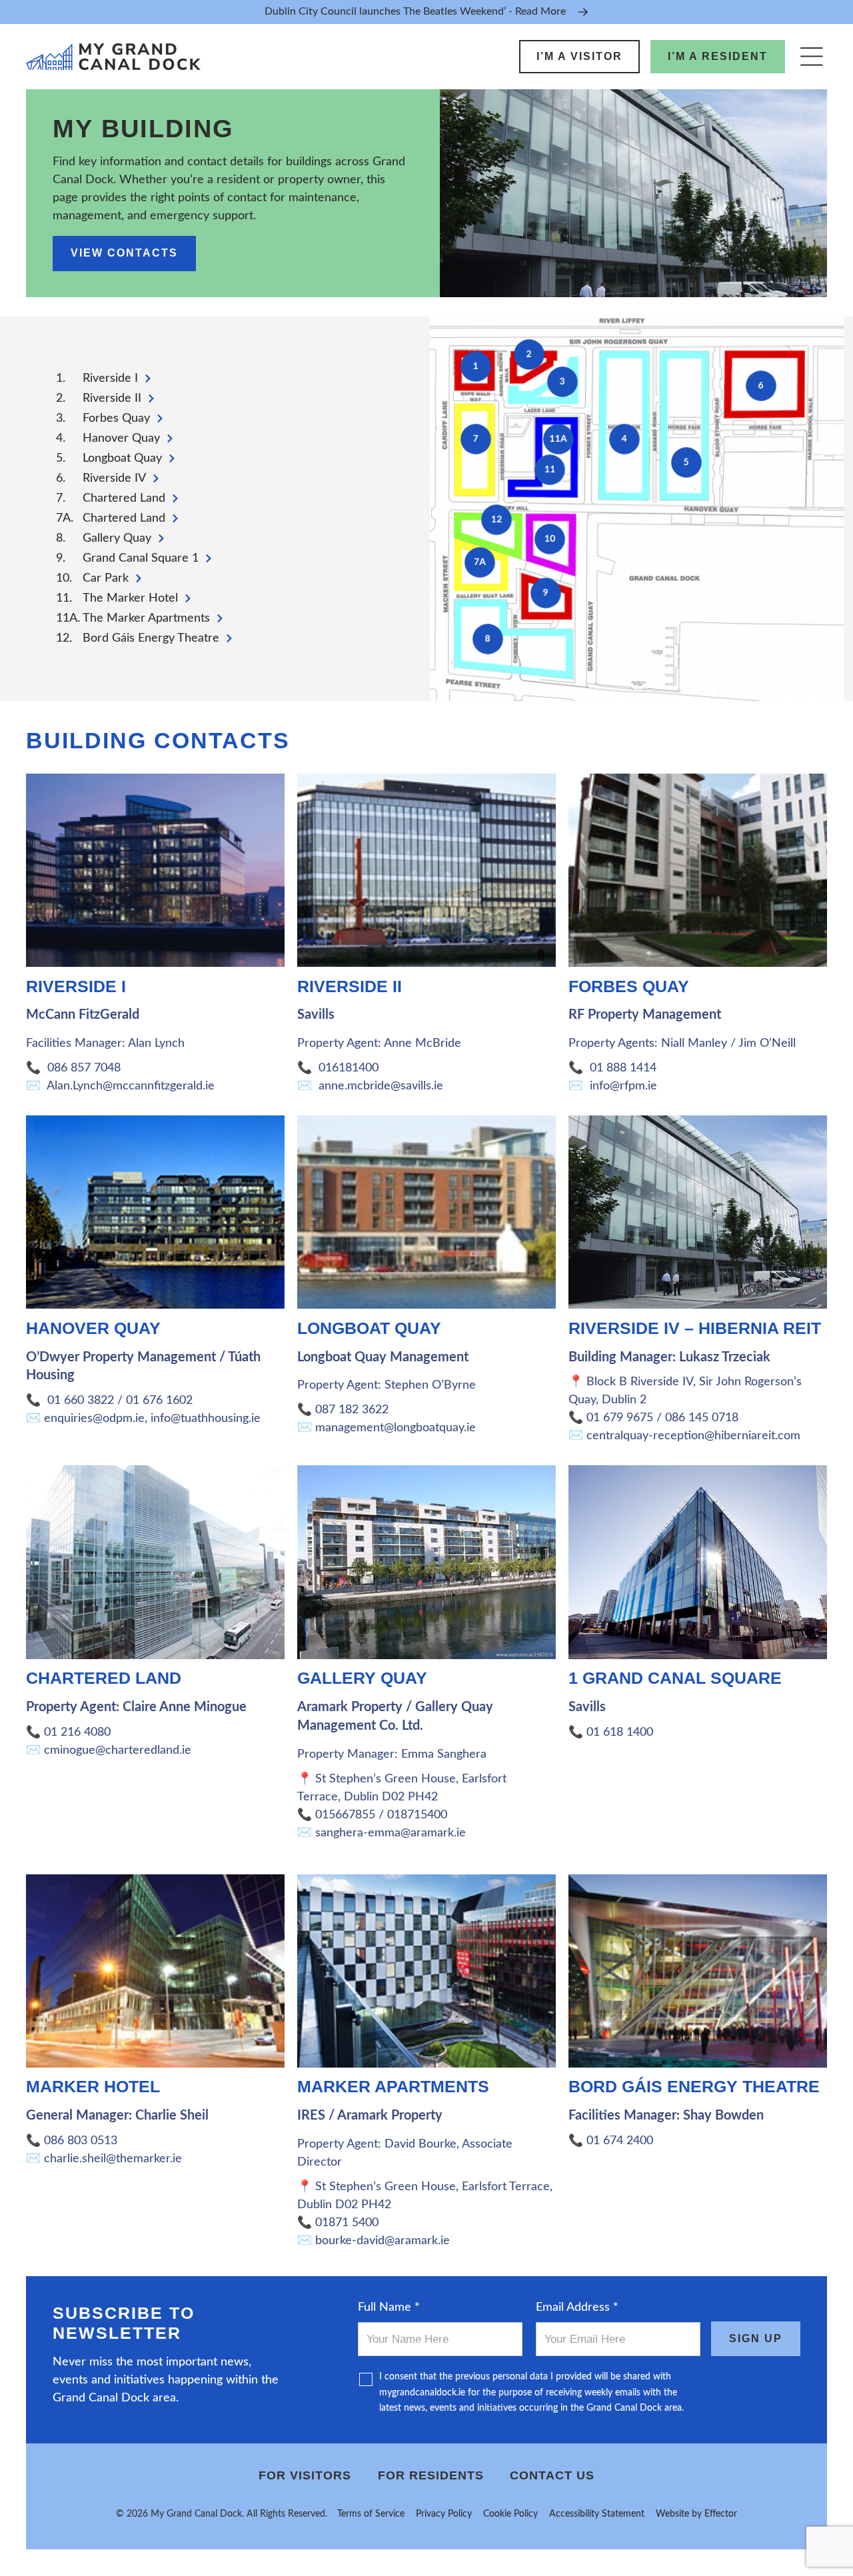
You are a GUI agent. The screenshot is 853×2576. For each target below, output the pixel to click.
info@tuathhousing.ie (206, 1419)
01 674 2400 (620, 2141)
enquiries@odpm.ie (94, 1419)
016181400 (349, 1068)
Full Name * (389, 2307)
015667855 (345, 1815)
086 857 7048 (84, 1068)
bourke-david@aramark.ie (383, 2241)
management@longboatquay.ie (396, 1428)
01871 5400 (349, 2223)
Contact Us (552, 2475)
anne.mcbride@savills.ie (381, 1086)
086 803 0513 (82, 2141)
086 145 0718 (703, 1418)
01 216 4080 (77, 1732)
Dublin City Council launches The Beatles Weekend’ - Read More (415, 11)
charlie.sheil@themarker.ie (113, 2159)
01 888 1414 (623, 1068)
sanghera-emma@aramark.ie (391, 1833)
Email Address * (577, 2307)
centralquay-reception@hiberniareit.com (693, 1436)
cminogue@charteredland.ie (118, 1750)
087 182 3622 (354, 1410)
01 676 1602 (161, 1401)
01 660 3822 (79, 1401)
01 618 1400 (620, 1732)
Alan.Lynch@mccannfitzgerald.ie (131, 1086)
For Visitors (305, 2475)
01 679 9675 (618, 1418)
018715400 (417, 1815)
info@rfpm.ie (623, 1086)
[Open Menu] (811, 56)
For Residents (431, 2475)
